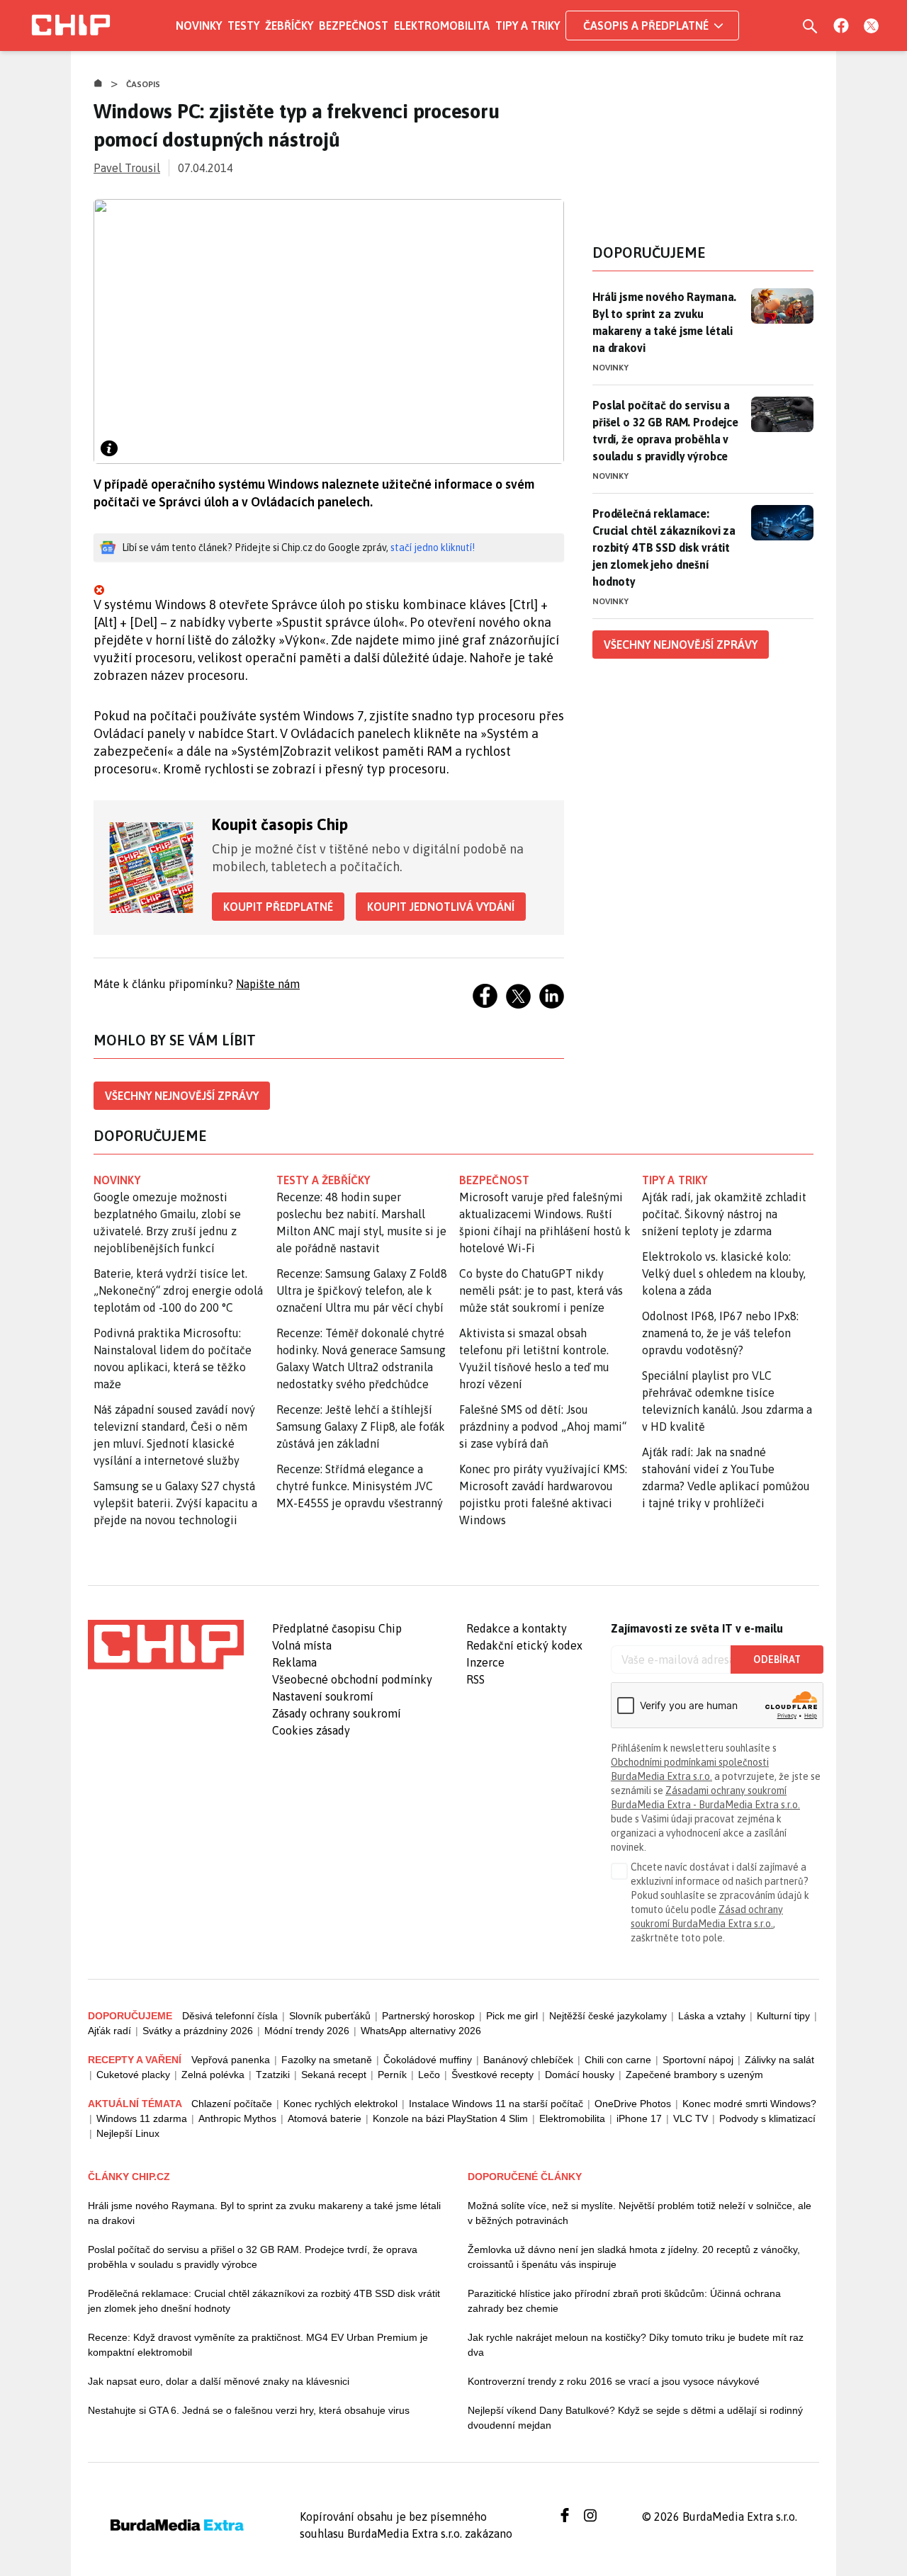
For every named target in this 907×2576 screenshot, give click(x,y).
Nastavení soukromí (323, 1696)
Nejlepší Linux (128, 2133)
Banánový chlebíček (528, 2060)
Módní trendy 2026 (307, 2031)
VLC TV (691, 2118)
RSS (475, 1679)
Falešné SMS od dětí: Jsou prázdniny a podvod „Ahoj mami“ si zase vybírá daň (543, 1426)
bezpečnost (494, 1180)
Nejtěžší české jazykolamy (608, 2016)
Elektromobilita (442, 25)
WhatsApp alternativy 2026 (421, 2031)
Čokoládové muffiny (428, 2060)
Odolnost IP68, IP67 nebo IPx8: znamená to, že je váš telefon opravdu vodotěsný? (720, 1333)
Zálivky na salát (779, 2060)
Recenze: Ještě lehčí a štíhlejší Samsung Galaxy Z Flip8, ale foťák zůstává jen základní (361, 1426)
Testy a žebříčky (323, 1180)
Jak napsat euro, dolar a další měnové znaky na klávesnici (219, 2381)
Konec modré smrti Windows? (749, 2104)
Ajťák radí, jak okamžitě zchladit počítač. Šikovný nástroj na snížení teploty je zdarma (724, 1214)
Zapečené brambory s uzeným (694, 2075)
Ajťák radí (109, 2031)
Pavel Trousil (127, 168)
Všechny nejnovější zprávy (182, 1096)
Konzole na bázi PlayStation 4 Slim (450, 2118)
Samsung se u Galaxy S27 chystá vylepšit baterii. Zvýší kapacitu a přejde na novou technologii (175, 1503)
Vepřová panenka (231, 2060)
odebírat (777, 1659)
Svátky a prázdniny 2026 (198, 2031)
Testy (243, 25)
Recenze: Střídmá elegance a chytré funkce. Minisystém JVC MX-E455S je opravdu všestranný (360, 1486)
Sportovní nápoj (698, 2060)
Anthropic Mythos (237, 2118)
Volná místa (302, 1645)
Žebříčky (289, 25)
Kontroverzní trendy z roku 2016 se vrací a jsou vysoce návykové (614, 2381)
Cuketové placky (133, 2075)
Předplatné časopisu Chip (337, 1628)
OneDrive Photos (633, 2104)
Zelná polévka (213, 2075)
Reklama (294, 1662)
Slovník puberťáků (330, 2016)
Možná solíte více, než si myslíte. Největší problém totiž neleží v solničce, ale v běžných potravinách (640, 2213)
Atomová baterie (325, 2118)
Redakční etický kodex (524, 1645)
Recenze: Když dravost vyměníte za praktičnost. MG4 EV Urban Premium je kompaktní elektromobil (258, 2345)
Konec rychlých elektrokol (340, 2104)
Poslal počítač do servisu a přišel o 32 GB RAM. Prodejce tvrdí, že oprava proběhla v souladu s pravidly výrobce (665, 431)
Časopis (143, 84)
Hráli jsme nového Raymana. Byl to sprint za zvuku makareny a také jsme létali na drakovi (664, 322)
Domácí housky (580, 2075)
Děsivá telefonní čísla (230, 2016)
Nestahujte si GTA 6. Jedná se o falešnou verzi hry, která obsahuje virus (249, 2410)
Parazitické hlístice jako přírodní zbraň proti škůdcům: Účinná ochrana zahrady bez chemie (624, 2301)
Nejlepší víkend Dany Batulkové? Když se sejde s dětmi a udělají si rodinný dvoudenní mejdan (635, 2418)
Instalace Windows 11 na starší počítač (496, 2104)
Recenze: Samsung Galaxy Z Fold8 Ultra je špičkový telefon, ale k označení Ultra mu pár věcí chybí (362, 1290)
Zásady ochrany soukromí (337, 1713)
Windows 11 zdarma (142, 2118)
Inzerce (485, 1662)
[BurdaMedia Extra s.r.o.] (166, 1645)
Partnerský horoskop (428, 2016)
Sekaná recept (334, 2075)
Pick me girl (512, 2016)
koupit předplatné (278, 907)
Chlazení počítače (232, 2104)
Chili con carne (618, 2060)
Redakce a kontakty (517, 1628)
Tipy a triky (528, 25)
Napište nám (268, 984)
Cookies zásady (311, 1730)
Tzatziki (273, 2075)
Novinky (199, 25)
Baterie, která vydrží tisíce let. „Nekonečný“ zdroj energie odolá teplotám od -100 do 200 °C (178, 1290)
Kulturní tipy (783, 2016)
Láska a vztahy (712, 2016)
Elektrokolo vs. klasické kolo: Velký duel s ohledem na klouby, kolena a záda (724, 1273)
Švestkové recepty (492, 2075)
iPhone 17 (639, 2118)
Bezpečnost (354, 25)
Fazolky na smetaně (327, 2060)
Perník (392, 2075)
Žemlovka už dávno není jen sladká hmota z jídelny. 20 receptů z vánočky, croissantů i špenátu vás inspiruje (634, 2257)
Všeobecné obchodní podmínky (352, 1679)
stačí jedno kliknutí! (433, 547)
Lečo (429, 2075)
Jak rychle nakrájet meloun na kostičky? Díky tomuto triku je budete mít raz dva (636, 2345)
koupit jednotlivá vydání (441, 907)
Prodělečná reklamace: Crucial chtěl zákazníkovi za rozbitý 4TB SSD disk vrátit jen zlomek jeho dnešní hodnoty (664, 547)
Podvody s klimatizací (767, 2118)
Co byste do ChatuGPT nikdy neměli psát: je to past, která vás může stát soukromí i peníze (541, 1290)
